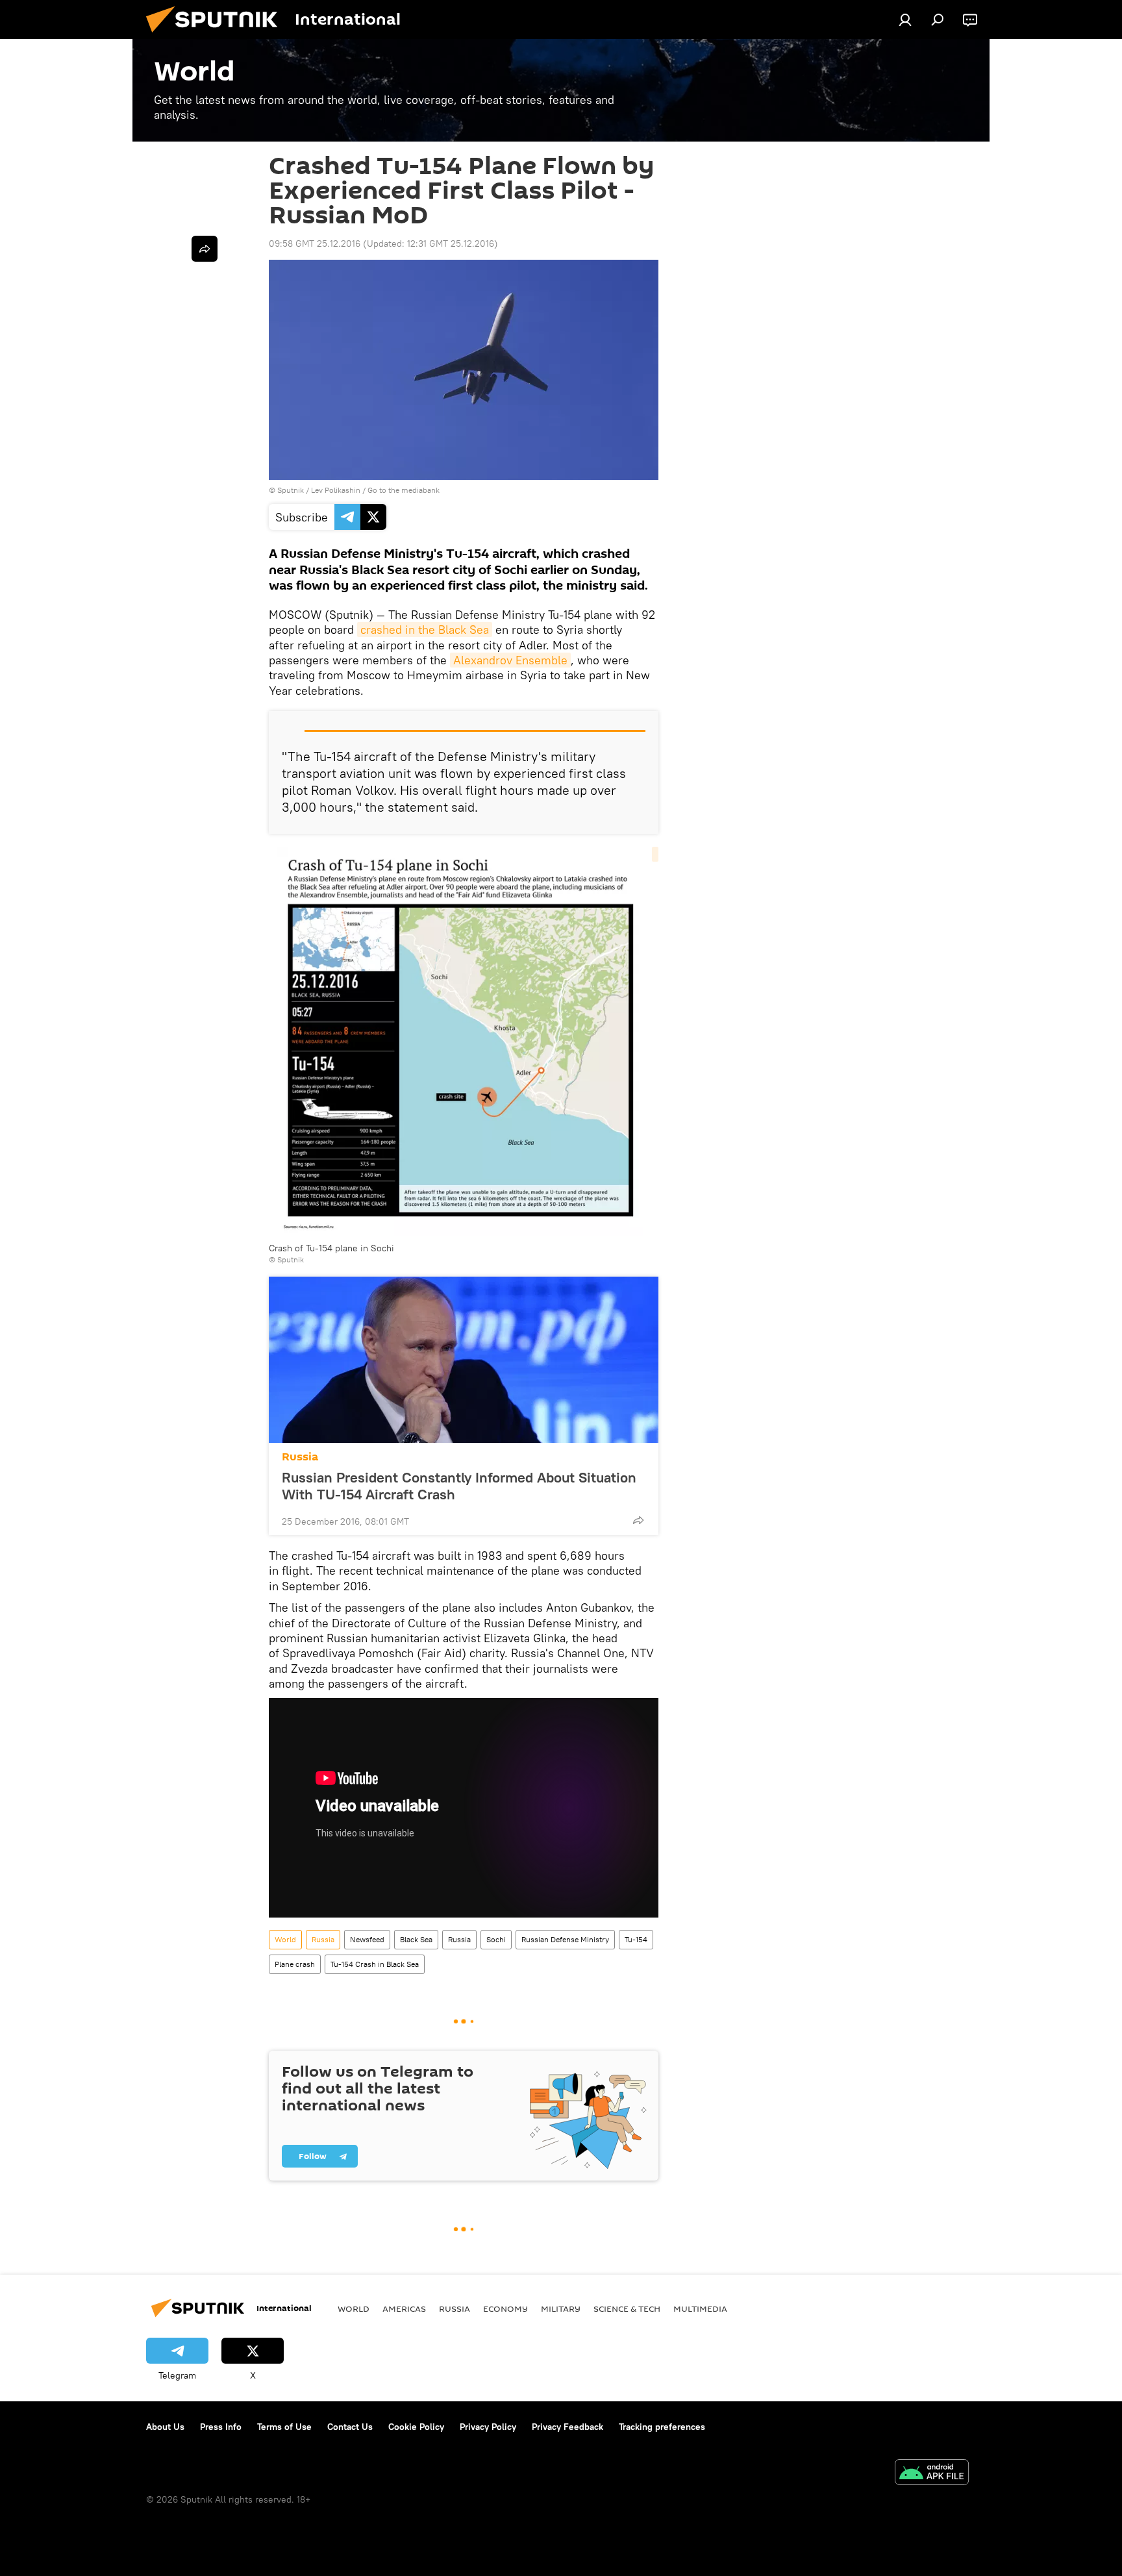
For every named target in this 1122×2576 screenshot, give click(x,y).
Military (561, 2308)
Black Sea (416, 1939)
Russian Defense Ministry (565, 1939)
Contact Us (350, 2427)
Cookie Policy (416, 2427)
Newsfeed (367, 1939)
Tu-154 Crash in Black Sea (375, 1964)
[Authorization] (905, 19)
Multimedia (700, 2308)
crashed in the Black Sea (425, 630)
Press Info (221, 2427)
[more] (638, 1520)
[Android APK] (932, 2474)
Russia (300, 1457)
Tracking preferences (662, 2427)
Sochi (496, 1939)
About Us (165, 2427)
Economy (505, 2308)
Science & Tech (627, 2308)
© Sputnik (286, 1259)
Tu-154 (636, 1939)
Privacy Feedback (567, 2427)
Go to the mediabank (404, 490)
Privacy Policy (488, 2427)
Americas (404, 2308)
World (285, 1939)
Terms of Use (284, 2427)
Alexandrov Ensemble (510, 660)
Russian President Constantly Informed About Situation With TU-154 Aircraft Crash (459, 1486)
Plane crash (295, 1964)
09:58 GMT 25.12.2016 (315, 244)
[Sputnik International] (217, 36)
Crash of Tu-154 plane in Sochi (331, 1248)
